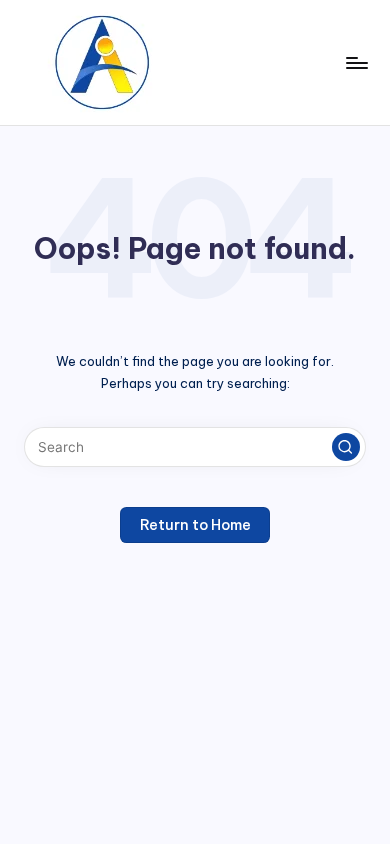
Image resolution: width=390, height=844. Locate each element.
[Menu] (356, 62)
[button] (346, 447)
